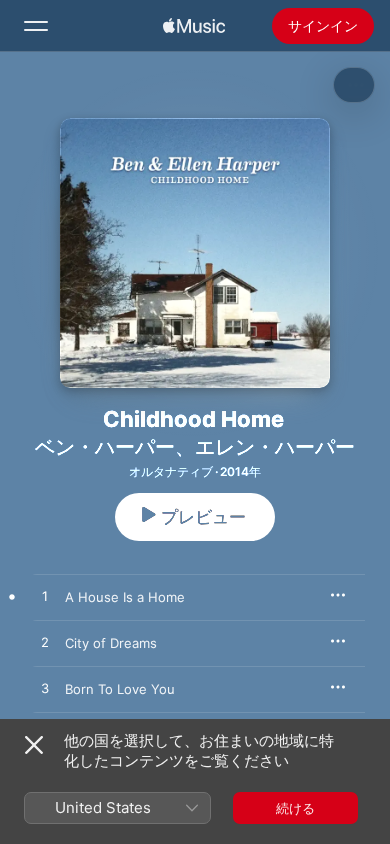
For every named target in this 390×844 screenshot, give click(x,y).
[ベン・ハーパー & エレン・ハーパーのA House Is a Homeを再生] (45, 597)
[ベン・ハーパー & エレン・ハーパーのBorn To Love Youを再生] (45, 689)
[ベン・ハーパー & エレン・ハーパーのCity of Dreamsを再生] (45, 643)
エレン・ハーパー (275, 447)
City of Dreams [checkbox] (111, 643)
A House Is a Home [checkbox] (125, 597)
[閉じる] (34, 745)
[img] (194, 26)
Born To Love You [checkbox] (120, 689)
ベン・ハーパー (105, 447)
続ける (295, 808)
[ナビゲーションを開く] (36, 26)
